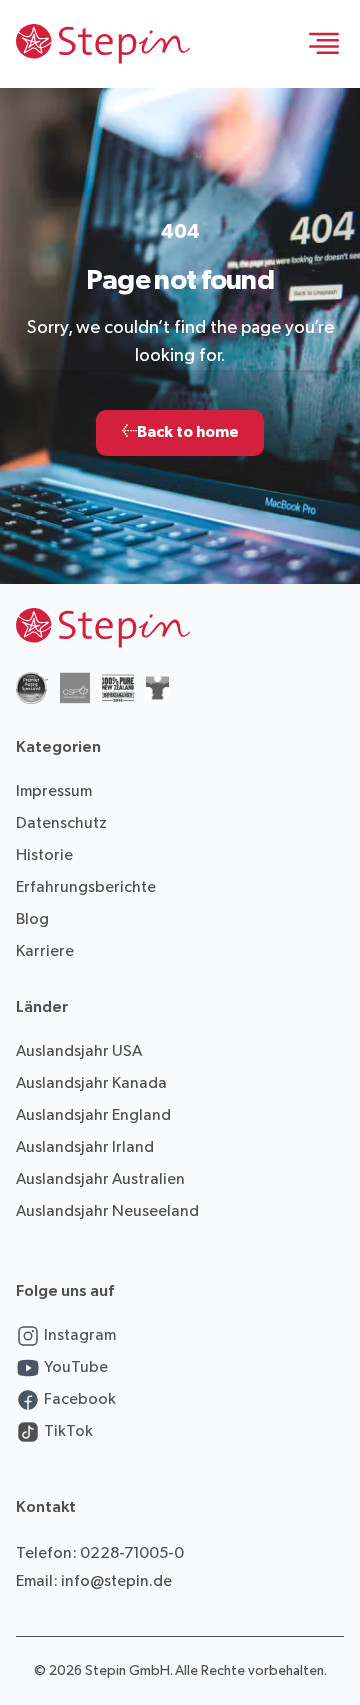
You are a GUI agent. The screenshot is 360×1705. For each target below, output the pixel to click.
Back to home (180, 432)
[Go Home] (103, 44)
